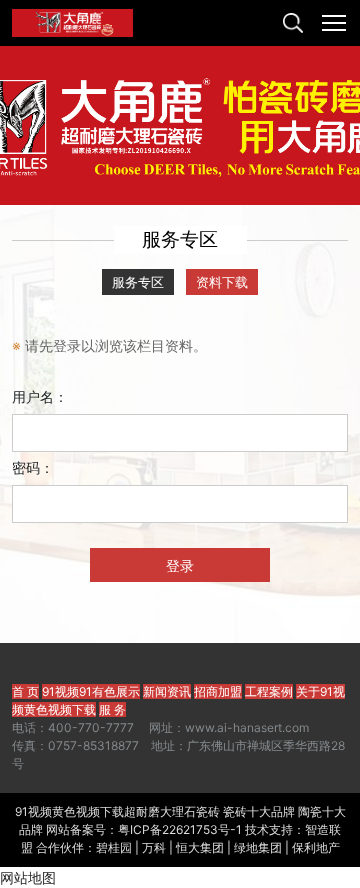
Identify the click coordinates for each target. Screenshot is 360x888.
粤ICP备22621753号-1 (180, 829)
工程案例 (269, 691)
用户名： (40, 396)
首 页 (25, 691)
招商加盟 (218, 691)
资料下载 (222, 282)
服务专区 (138, 282)
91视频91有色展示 (91, 691)
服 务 (112, 709)
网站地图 (28, 877)
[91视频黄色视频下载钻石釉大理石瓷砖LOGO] (72, 23)
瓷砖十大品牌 (259, 811)
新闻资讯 (167, 691)
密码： (33, 467)
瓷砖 (208, 811)
